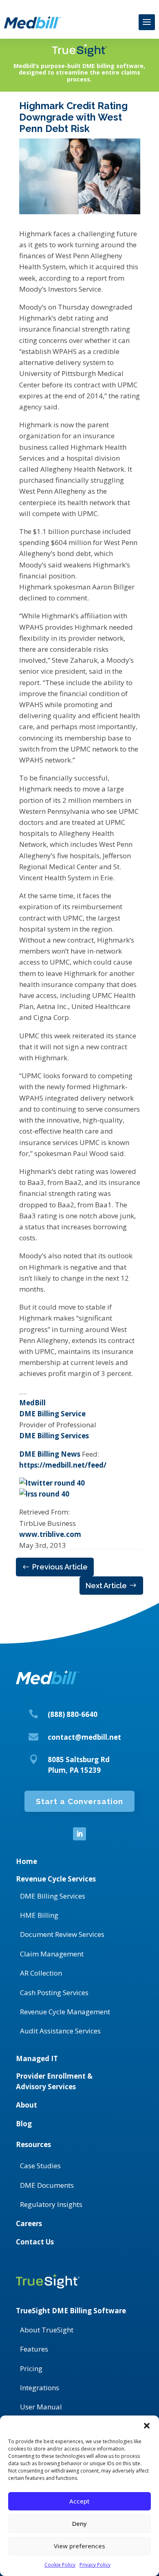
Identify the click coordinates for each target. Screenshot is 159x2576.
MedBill (32, 1403)
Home (26, 1861)
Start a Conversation (79, 1801)
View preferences (79, 2546)
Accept (79, 2501)
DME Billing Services (54, 1436)
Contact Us (35, 2242)
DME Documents (47, 2185)
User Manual (41, 2407)
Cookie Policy (60, 2565)
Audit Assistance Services (60, 2031)
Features (34, 2349)
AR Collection (41, 1973)
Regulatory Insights (51, 2204)
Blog (24, 2124)
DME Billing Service (52, 1414)
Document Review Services (62, 1934)
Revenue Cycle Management (65, 2012)
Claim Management (52, 1954)
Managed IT (37, 2058)
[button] (147, 2426)
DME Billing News (50, 1454)
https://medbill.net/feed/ (63, 1465)
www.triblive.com (50, 1534)
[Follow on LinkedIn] (79, 1834)
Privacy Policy (95, 2565)
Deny (79, 2523)
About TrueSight (47, 2330)
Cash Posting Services (54, 1992)
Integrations (40, 2388)
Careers (29, 2223)
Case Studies (40, 2166)
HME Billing (39, 1915)
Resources (33, 2144)
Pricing (31, 2368)
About (26, 2105)
